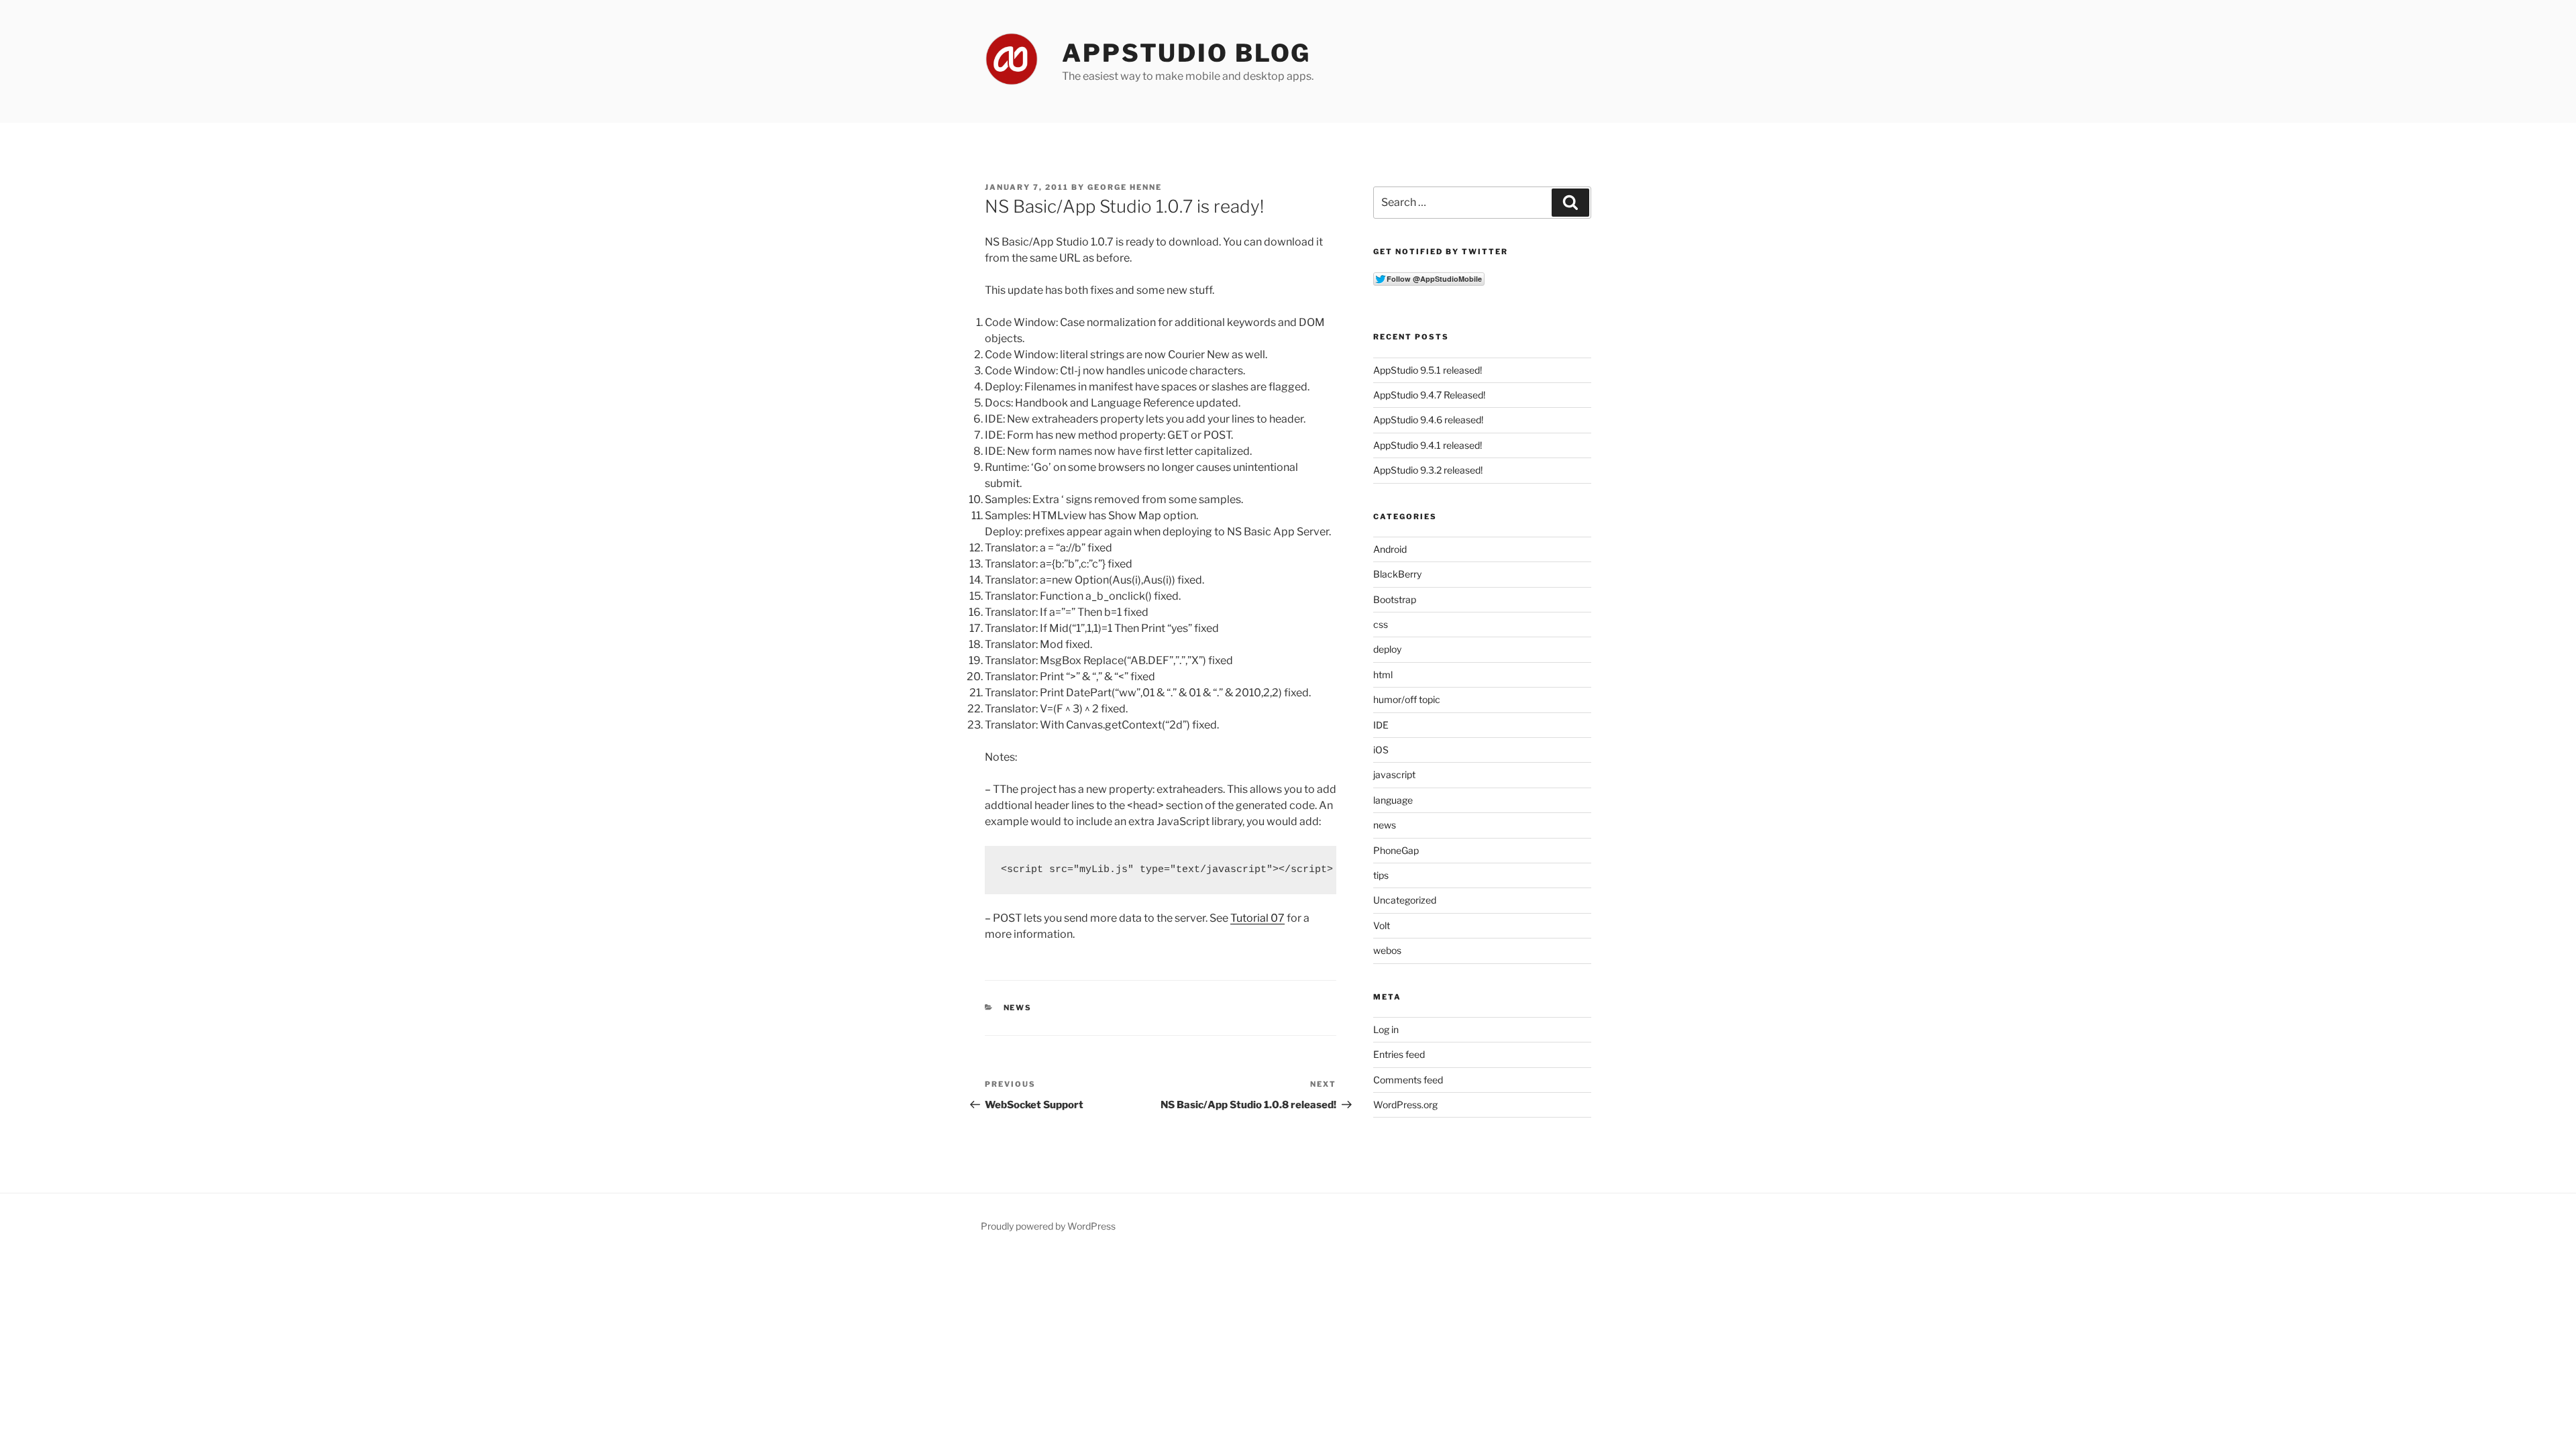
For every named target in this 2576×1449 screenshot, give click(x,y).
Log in (1386, 1029)
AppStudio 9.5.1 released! (1428, 370)
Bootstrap (1395, 599)
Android (1390, 549)
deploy (1387, 649)
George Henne (1125, 187)
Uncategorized (1405, 900)
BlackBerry (1397, 574)
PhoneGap (1396, 850)
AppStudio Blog (1186, 53)
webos (1387, 950)
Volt (1382, 925)
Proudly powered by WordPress (1048, 1226)
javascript (1394, 774)
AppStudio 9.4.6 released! (1428, 420)
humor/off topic (1407, 699)
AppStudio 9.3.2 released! (1428, 470)
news (1018, 1008)
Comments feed (1408, 1080)
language (1393, 800)
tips (1381, 875)
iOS (1381, 750)
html (1383, 675)
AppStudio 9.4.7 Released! (1429, 395)
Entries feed (1399, 1054)
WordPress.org (1405, 1105)
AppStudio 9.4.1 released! (1428, 445)
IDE (1381, 725)
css (1381, 624)
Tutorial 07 (1257, 918)
